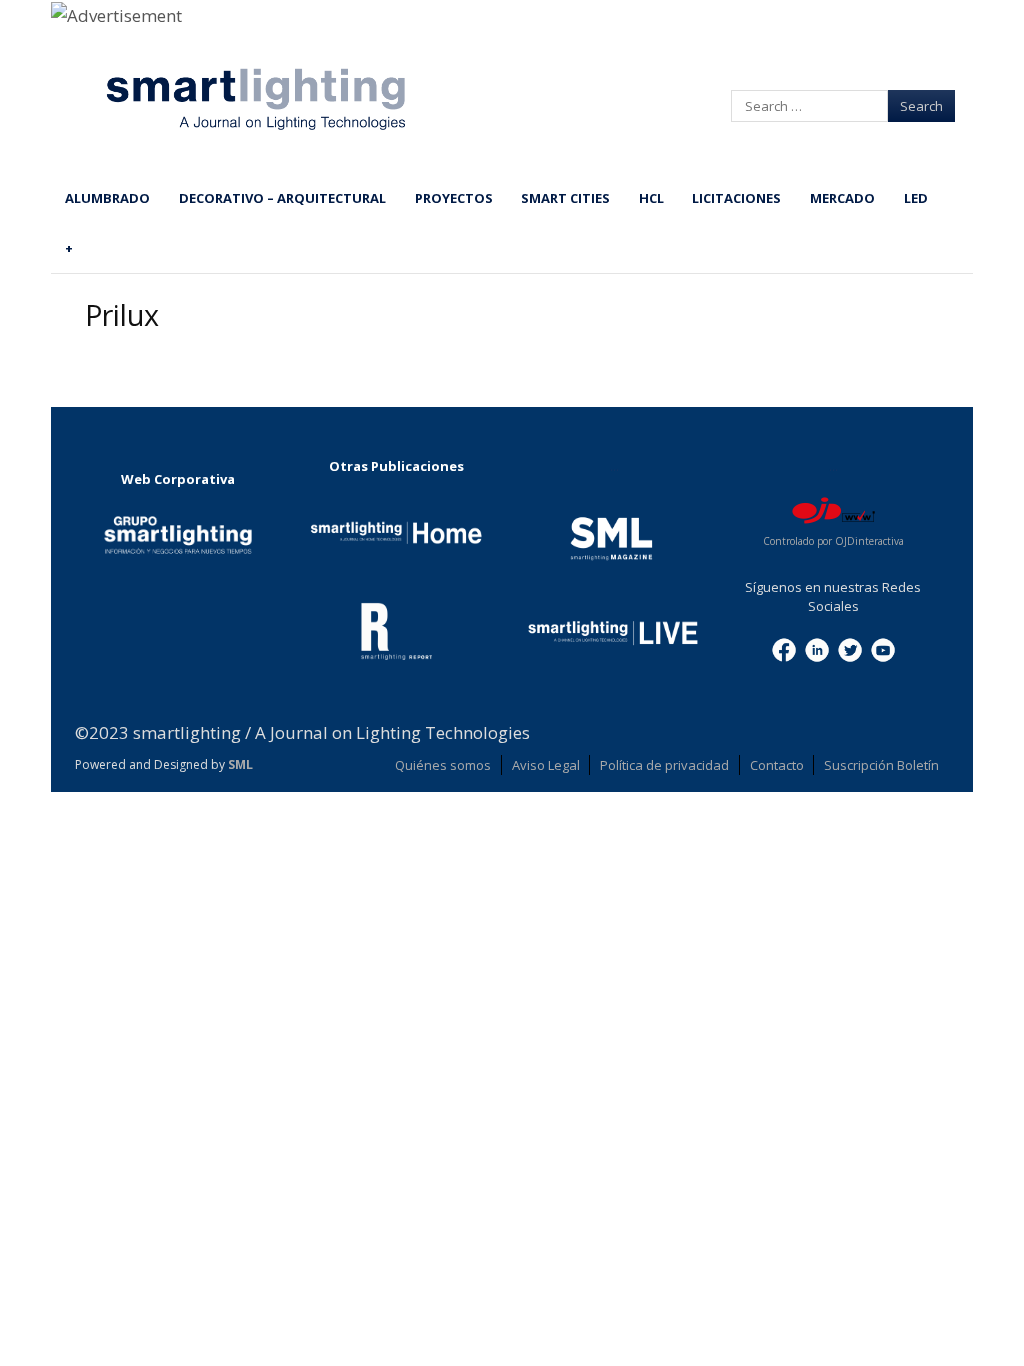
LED (916, 198)
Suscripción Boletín (881, 765)
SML (240, 764)
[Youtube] (883, 649)
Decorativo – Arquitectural (282, 198)
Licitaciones (736, 198)
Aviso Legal (546, 765)
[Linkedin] (817, 649)
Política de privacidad (664, 765)
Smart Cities (565, 198)
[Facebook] (784, 649)
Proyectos (454, 198)
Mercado (842, 198)
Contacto (777, 765)
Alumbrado (107, 198)
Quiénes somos (443, 765)
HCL (651, 198)
